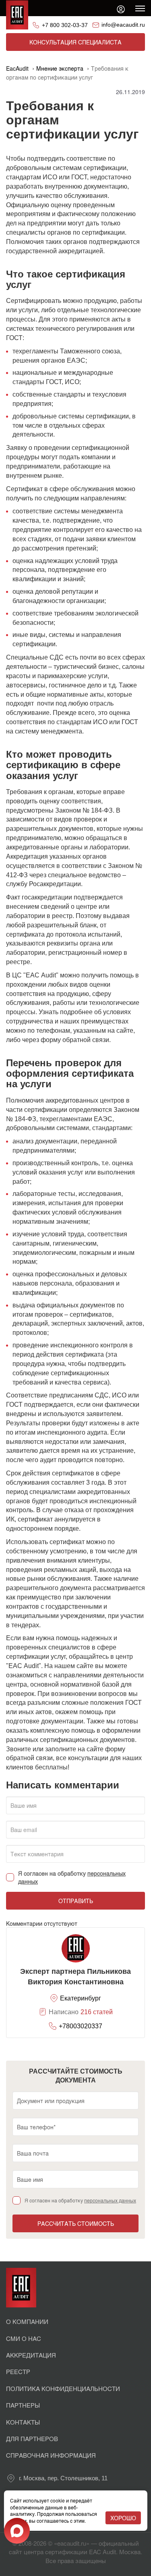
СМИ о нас (24, 2338)
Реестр (18, 2371)
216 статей (97, 2012)
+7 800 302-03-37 (65, 25)
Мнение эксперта (60, 68)
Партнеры (23, 2405)
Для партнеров (32, 2438)
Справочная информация (51, 2455)
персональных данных (110, 2200)
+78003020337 (81, 2026)
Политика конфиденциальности (63, 2388)
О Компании (27, 2321)
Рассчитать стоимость (76, 2223)
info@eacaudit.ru (123, 25)
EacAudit (17, 68)
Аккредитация (31, 2355)
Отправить (76, 1901)
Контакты (23, 2422)
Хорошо (123, 2518)
